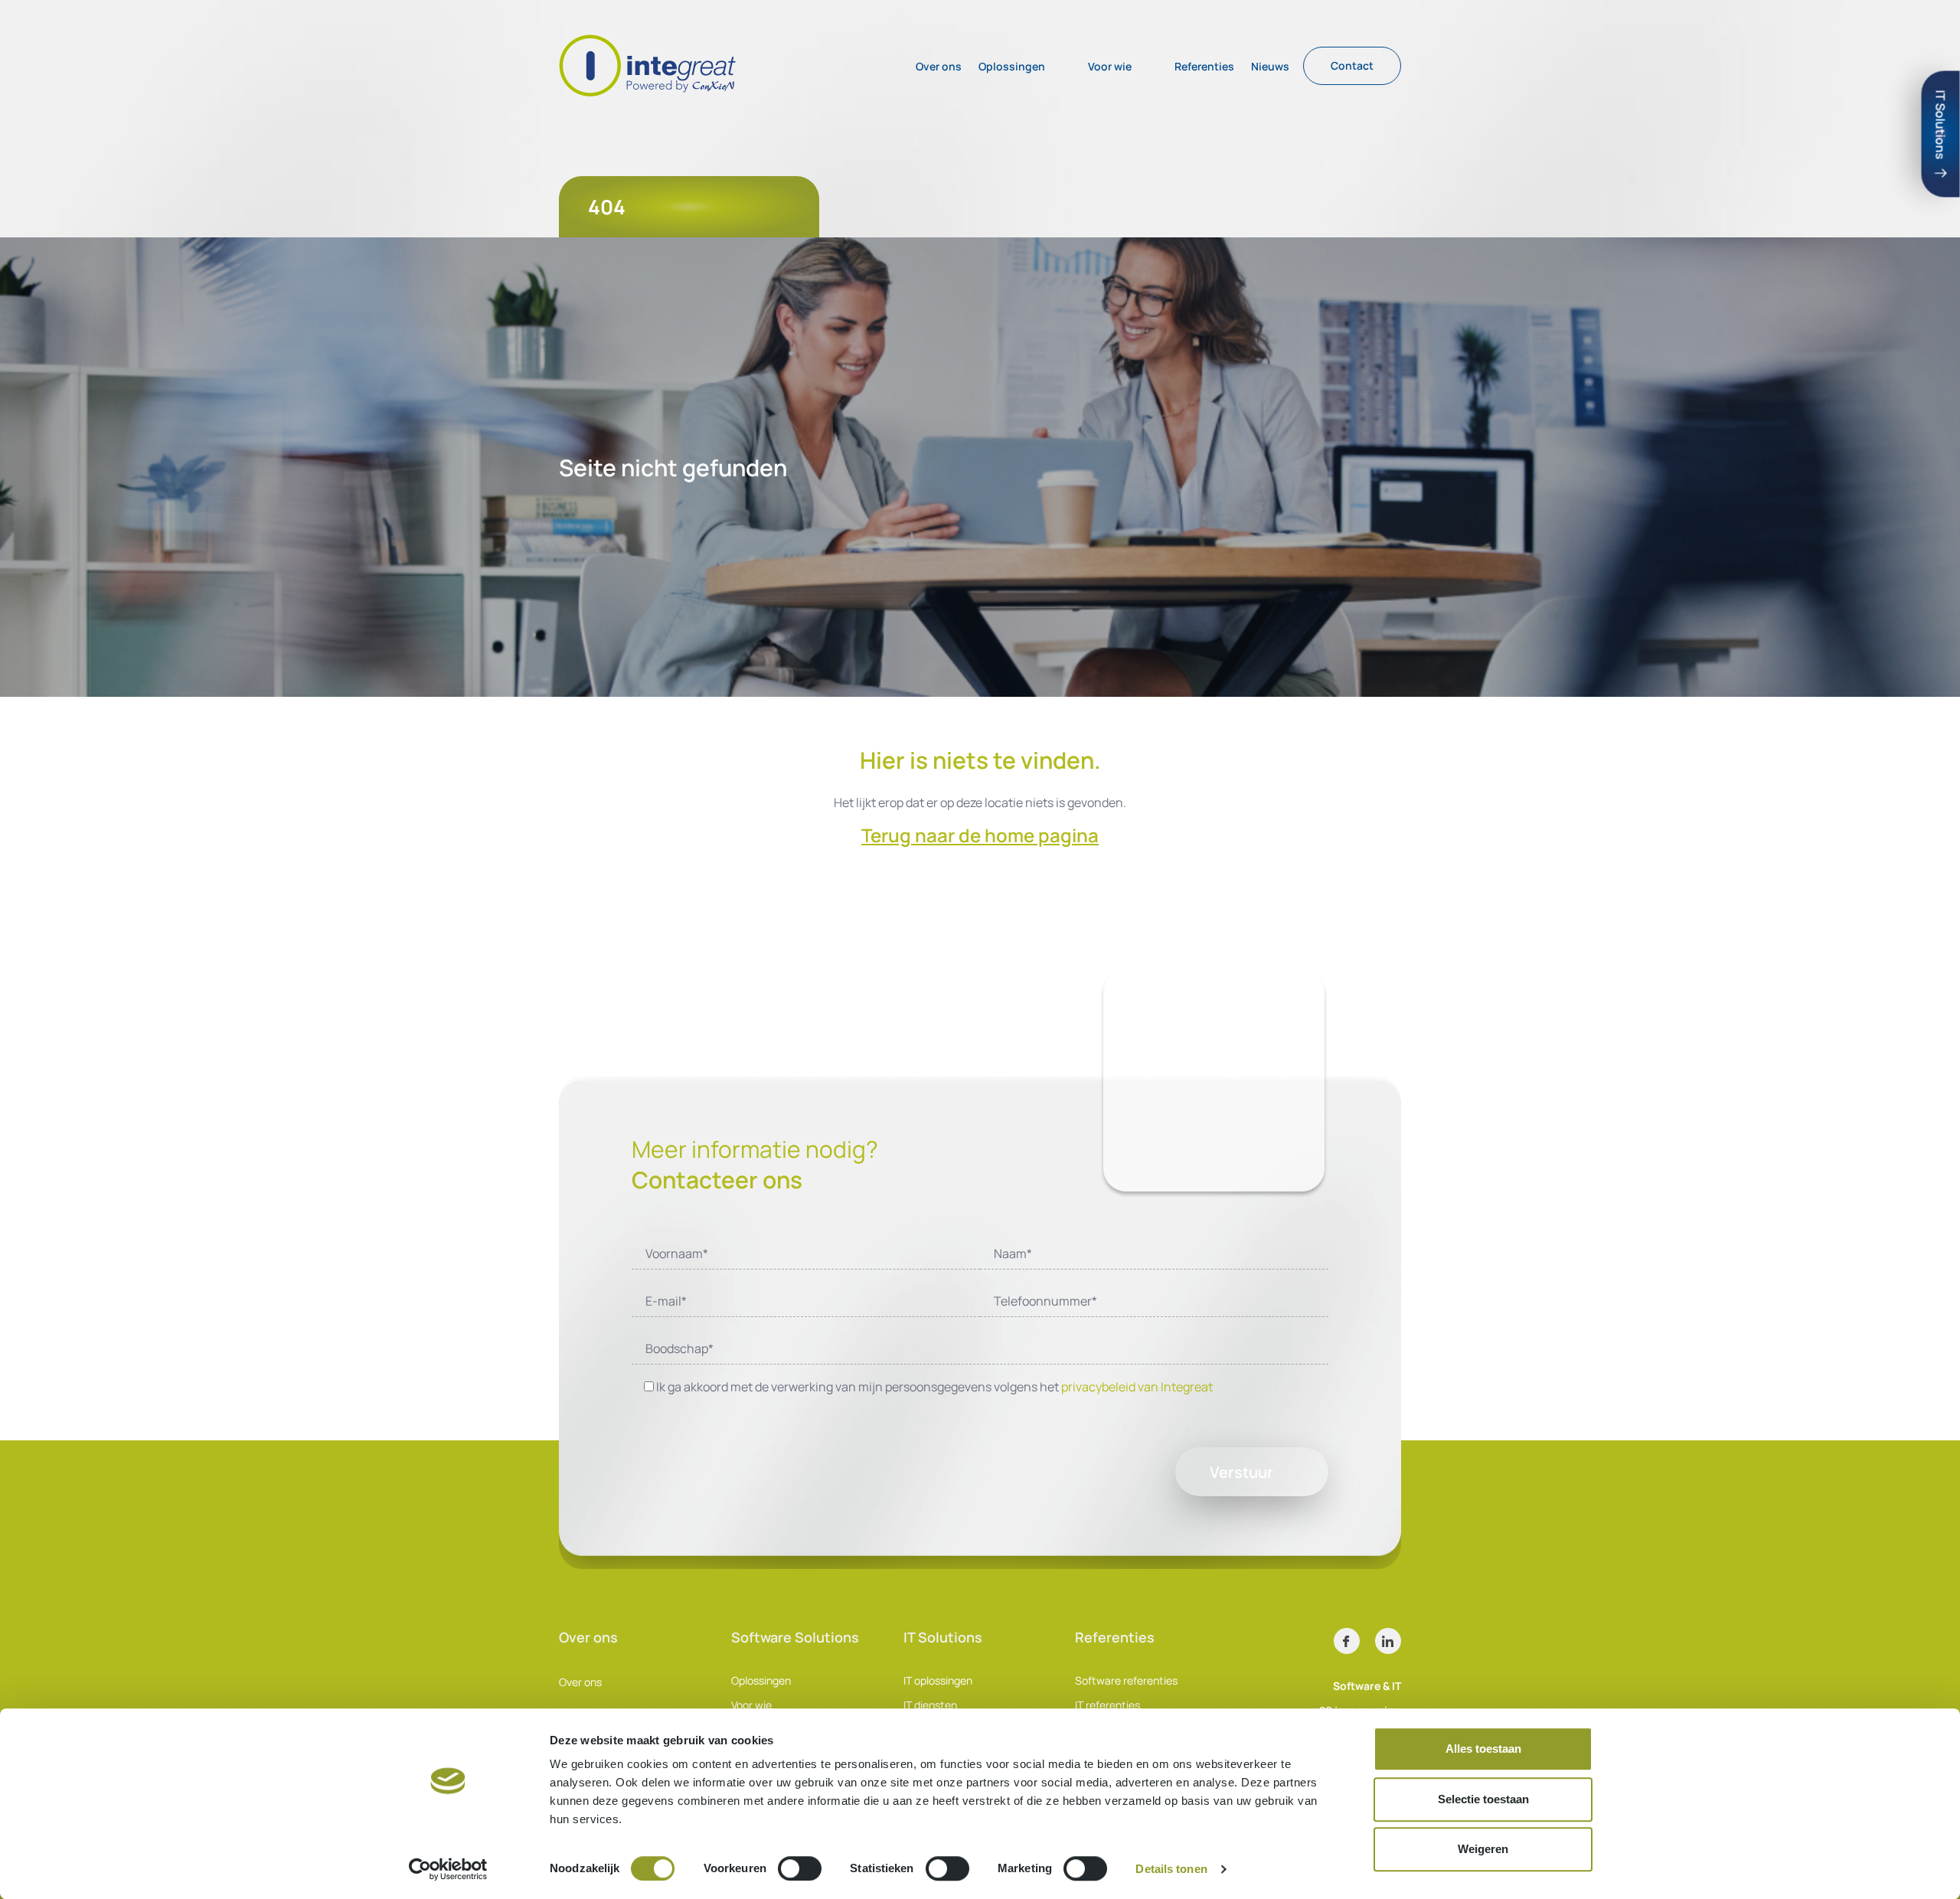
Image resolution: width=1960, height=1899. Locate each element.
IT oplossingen (938, 1680)
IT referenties (1107, 1705)
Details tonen (1171, 1869)
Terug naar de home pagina (980, 835)
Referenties (1204, 66)
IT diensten (930, 1705)
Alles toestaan (1483, 1749)
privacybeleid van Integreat (1137, 1387)
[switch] (800, 1868)
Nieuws (1270, 66)
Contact (1352, 65)
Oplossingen (1012, 66)
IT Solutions (1941, 125)
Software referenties (1126, 1680)
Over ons (939, 66)
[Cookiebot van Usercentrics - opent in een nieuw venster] (448, 1869)
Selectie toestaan (1483, 1799)
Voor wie (1110, 66)
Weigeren (1483, 1849)
